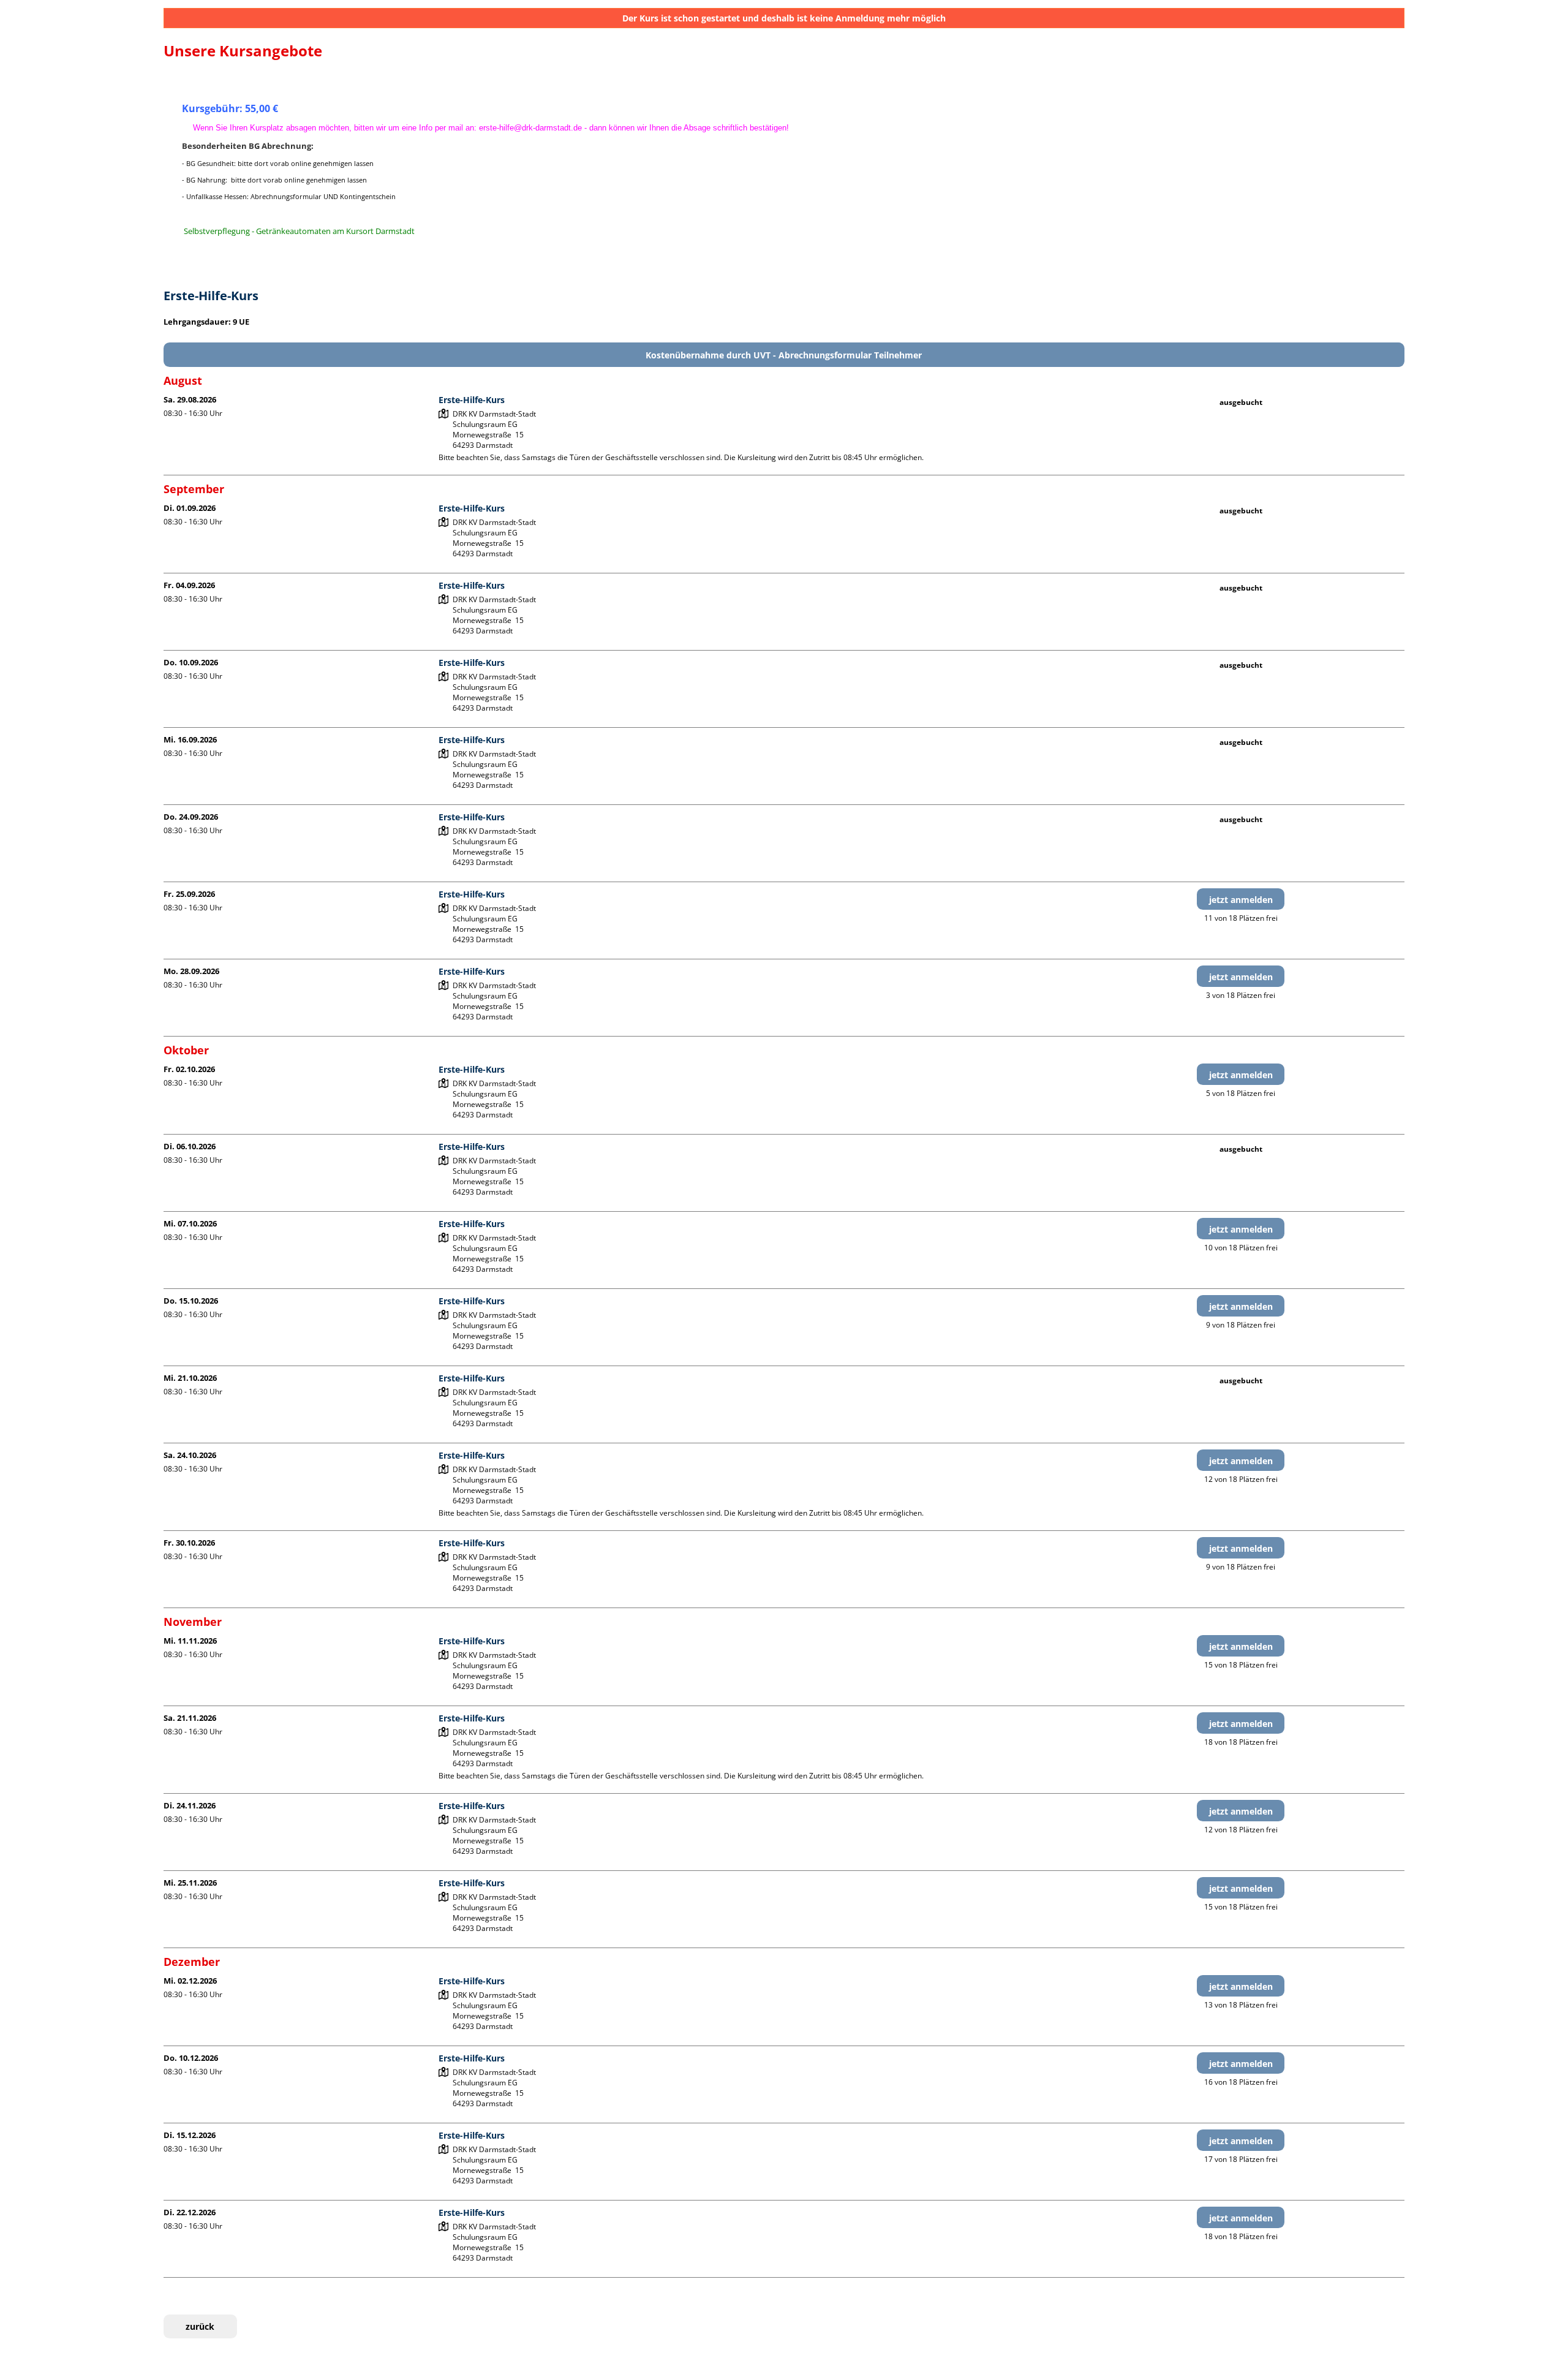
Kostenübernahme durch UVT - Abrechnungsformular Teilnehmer (784, 355)
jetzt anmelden (1241, 900)
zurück (200, 2326)
